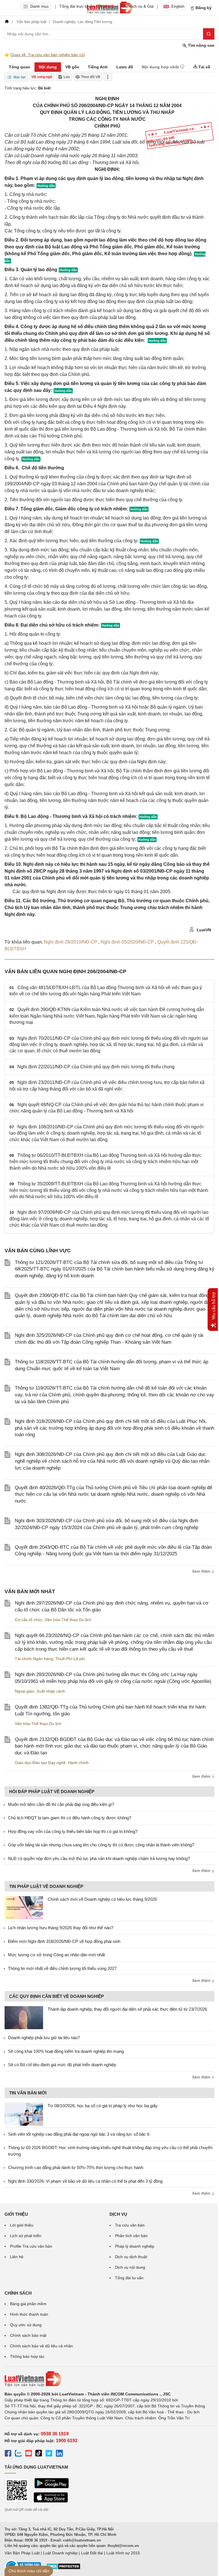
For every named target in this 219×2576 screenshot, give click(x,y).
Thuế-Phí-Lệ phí (70, 1659)
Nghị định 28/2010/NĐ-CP (71, 942)
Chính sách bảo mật (28, 2335)
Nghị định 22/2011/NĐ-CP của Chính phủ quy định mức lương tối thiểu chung (96, 1067)
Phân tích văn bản (131, 2236)
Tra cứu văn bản (130, 2225)
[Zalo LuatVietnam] (18, 2454)
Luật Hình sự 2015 (123, 2553)
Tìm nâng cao (201, 45)
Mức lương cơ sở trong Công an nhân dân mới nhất (56, 1955)
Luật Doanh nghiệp (60, 2553)
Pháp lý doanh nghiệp (135, 2246)
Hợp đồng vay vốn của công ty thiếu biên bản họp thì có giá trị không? (73, 1831)
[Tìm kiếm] (209, 34)
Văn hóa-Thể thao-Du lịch (68, 1620)
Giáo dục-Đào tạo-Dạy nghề (40, 1763)
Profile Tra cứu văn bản (31, 2246)
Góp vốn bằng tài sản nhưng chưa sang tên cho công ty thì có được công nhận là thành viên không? (101, 1845)
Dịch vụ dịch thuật (131, 2257)
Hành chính (78, 1763)
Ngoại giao (25, 1691)
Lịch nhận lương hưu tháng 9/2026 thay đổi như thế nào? (61, 1928)
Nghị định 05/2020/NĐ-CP (128, 942)
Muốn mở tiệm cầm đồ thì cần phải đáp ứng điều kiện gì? (61, 1804)
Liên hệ (17, 2257)
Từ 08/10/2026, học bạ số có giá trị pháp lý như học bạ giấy (103, 2106)
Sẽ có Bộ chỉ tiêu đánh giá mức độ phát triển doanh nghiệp (62, 2065)
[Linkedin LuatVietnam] (59, 2454)
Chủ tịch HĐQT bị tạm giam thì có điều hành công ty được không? (70, 1818)
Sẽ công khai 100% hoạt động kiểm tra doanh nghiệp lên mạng (66, 2051)
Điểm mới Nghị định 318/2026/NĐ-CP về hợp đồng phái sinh (64, 1941)
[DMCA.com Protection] (63, 2568)
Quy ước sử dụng (26, 2325)
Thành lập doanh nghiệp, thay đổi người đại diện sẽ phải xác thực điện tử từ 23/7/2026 (127, 2009)
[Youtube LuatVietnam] (29, 2454)
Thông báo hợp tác (27, 2356)
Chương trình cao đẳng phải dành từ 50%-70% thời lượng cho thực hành (76, 2167)
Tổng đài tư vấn (129, 2278)
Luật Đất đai (92, 2553)
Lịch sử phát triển (26, 2236)
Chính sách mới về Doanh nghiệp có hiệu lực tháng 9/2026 (102, 1899)
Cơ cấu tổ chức (29, 1620)
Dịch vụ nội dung (130, 2267)
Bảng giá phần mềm (28, 2304)
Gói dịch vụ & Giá (138, 6)
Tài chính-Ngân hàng (34, 1659)
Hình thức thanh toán (29, 2314)
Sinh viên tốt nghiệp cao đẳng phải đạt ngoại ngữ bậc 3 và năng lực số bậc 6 (79, 2134)
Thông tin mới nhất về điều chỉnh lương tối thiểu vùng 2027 (62, 1968)
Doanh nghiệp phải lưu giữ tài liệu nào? (44, 2038)
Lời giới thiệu (22, 2225)
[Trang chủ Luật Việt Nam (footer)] (109, 2379)
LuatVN (203, 930)
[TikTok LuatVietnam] (39, 2454)
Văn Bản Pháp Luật (22, 2553)
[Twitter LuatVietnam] (49, 2454)
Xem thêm (202, 1571)
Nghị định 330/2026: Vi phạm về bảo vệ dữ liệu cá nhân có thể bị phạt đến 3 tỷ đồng (85, 2181)
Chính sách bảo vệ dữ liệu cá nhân (41, 2346)
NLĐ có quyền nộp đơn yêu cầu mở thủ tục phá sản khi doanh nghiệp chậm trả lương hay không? (99, 1858)
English (178, 6)
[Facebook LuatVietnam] (8, 2454)
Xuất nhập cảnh (51, 1691)
